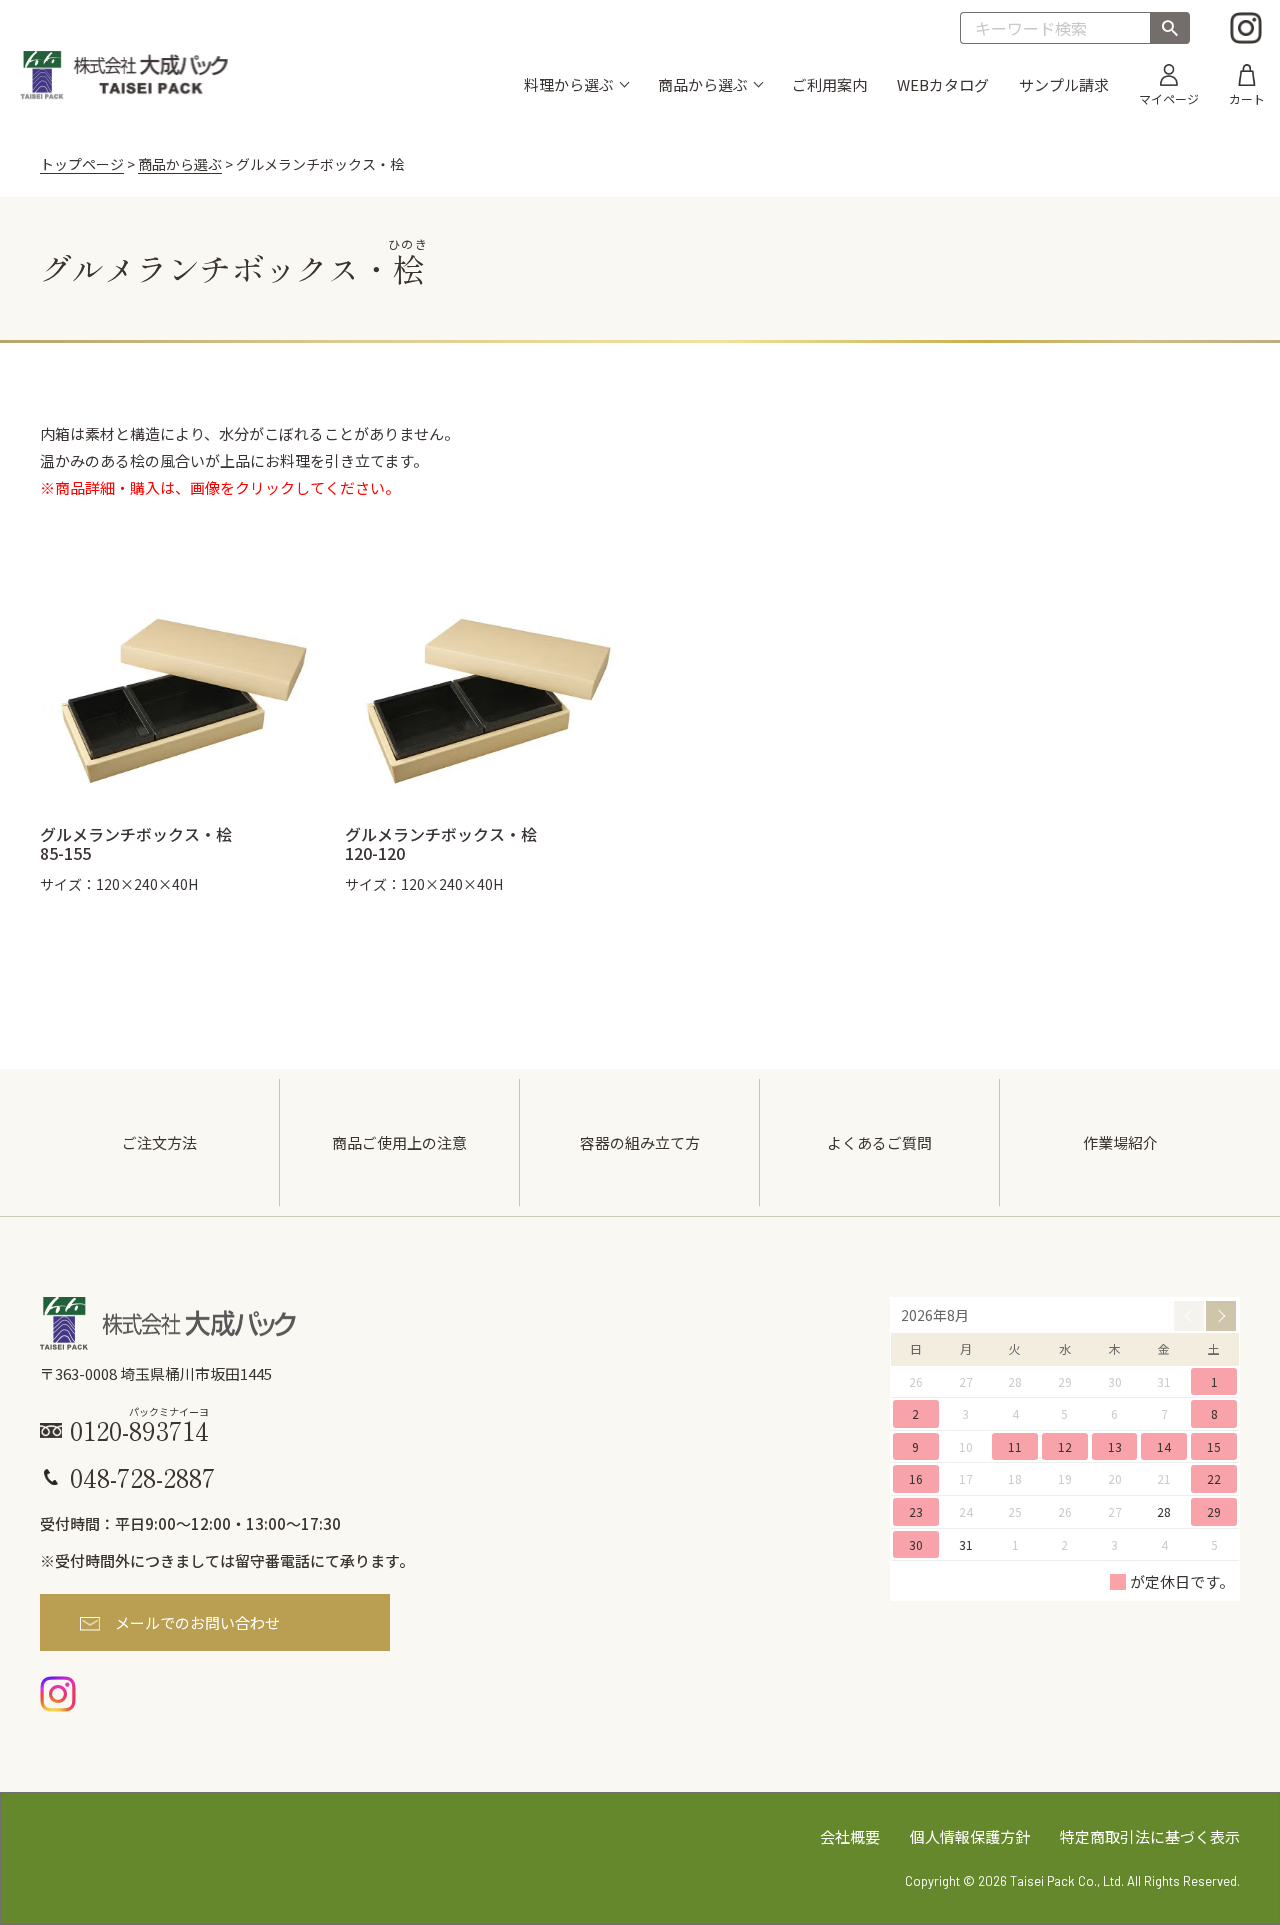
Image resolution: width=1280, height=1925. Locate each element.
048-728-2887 (142, 1476)
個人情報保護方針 (970, 1836)
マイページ (1169, 97)
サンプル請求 (1064, 84)
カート (1247, 97)
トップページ (82, 164)
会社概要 (850, 1836)
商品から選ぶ (180, 164)
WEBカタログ (943, 84)
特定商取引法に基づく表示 (1150, 1836)
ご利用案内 (829, 84)
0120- (139, 1427)
